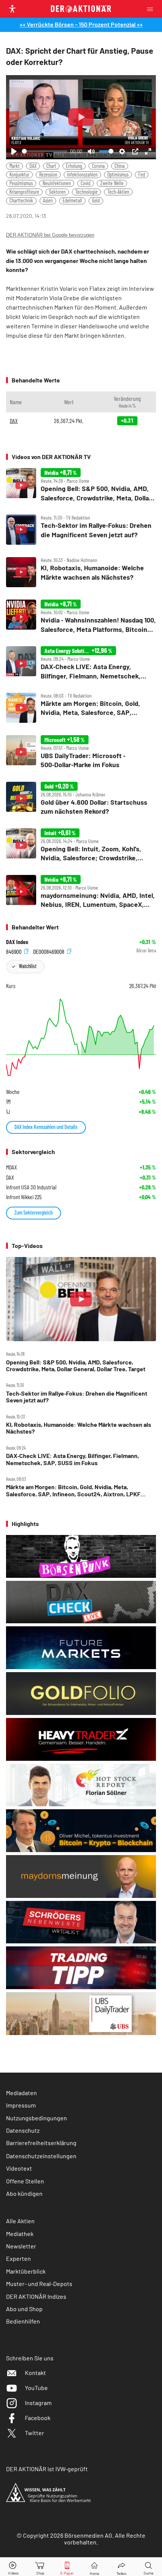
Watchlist (28, 966)
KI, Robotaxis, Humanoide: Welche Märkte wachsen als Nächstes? (79, 1428)
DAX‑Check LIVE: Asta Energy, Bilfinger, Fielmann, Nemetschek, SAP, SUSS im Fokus (73, 1459)
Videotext (19, 2168)
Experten (18, 2258)
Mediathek (20, 2234)
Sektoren (57, 192)
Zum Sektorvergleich (34, 1212)
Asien (48, 200)
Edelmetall (72, 200)
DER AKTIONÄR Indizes (36, 2296)
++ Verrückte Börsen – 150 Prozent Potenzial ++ (81, 24)
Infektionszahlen (82, 175)
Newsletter (21, 2246)
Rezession (48, 175)
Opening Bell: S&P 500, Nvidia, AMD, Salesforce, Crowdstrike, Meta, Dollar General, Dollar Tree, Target (76, 1366)
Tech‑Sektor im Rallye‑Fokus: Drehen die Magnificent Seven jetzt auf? (77, 1397)
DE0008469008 (49, 951)
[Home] (94, 2567)
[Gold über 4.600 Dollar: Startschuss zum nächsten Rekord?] (81, 799)
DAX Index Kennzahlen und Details (46, 1127)
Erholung (74, 166)
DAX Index (17, 942)
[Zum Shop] (40, 2567)
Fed (142, 175)
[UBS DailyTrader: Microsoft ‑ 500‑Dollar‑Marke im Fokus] (81, 752)
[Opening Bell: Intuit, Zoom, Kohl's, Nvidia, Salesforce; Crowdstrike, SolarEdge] (81, 845)
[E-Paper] (67, 2567)
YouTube (36, 2388)
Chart (51, 166)
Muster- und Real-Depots (39, 2284)
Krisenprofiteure (24, 192)
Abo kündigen (24, 2193)
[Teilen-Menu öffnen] (121, 2567)
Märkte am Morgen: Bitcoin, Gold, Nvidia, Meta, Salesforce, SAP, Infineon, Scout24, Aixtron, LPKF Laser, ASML (73, 1490)
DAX (33, 166)
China (120, 166)
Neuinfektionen (57, 183)
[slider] (45, 151)
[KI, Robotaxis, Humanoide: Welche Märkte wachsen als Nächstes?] (81, 572)
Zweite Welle (112, 183)
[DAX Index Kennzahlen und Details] (81, 1037)
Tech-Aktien (118, 192)
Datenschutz (23, 2130)
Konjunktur (19, 175)
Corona (98, 166)
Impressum (21, 2105)
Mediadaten (21, 2093)
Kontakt (35, 2373)
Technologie (86, 192)
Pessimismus (21, 183)
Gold (96, 200)
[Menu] (152, 9)
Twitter (34, 2433)
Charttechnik (21, 200)
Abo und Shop (24, 2309)
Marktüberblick (26, 2271)
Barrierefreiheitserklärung (41, 2143)
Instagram (38, 2403)
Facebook (38, 2418)
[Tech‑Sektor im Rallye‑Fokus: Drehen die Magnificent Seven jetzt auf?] (81, 530)
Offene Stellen (25, 2181)
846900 (14, 951)
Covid (86, 183)
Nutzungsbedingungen (37, 2118)
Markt (15, 166)
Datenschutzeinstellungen (41, 2156)
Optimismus (118, 175)
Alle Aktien (20, 2221)
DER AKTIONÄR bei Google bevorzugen (50, 235)
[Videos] (14, 2567)
